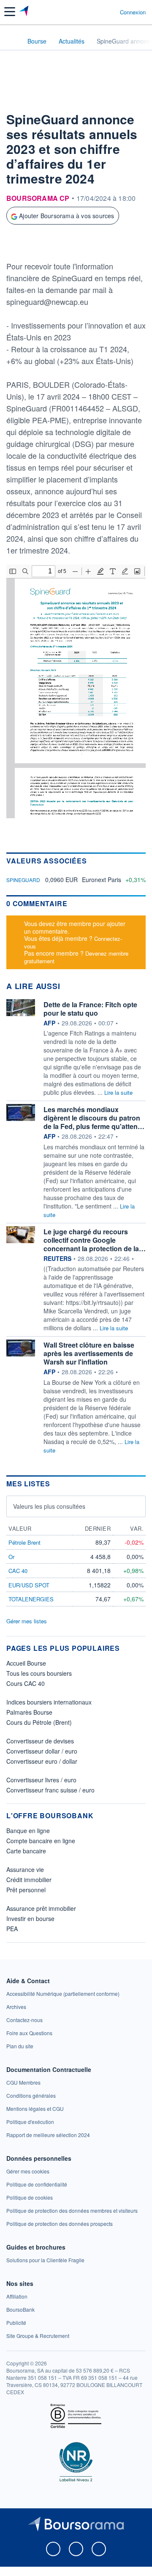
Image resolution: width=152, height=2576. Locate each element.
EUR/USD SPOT (29, 1585)
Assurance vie (25, 1869)
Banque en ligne (28, 1831)
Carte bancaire (26, 1851)
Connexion (133, 12)
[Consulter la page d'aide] (110, 12)
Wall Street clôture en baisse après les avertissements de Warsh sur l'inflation (89, 1353)
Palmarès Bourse (29, 1712)
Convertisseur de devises (40, 1741)
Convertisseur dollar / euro (42, 1751)
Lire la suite (118, 1092)
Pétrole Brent (24, 1542)
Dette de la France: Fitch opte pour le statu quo (90, 1009)
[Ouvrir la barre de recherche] (98, 12)
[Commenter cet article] (26, 244)
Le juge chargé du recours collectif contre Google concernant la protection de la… (95, 1240)
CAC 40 (18, 1571)
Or (11, 1557)
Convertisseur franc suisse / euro (50, 1790)
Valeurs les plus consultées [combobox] (49, 1506)
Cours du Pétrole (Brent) (39, 1722)
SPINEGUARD (23, 880)
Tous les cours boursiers (39, 1673)
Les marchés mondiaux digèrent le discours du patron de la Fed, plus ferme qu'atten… (94, 1118)
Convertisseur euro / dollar (42, 1761)
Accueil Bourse (26, 1663)
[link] (63, 1994)
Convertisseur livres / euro (41, 1780)
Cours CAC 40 (26, 1683)
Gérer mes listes (27, 1621)
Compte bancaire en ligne (41, 1841)
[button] (10, 12)
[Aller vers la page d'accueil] (25, 12)
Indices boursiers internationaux (49, 1702)
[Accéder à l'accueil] (12, 41)
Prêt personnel (26, 1890)
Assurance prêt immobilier (41, 1908)
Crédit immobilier (29, 1880)
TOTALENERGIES (31, 1599)
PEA (12, 1929)
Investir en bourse (30, 1918)
